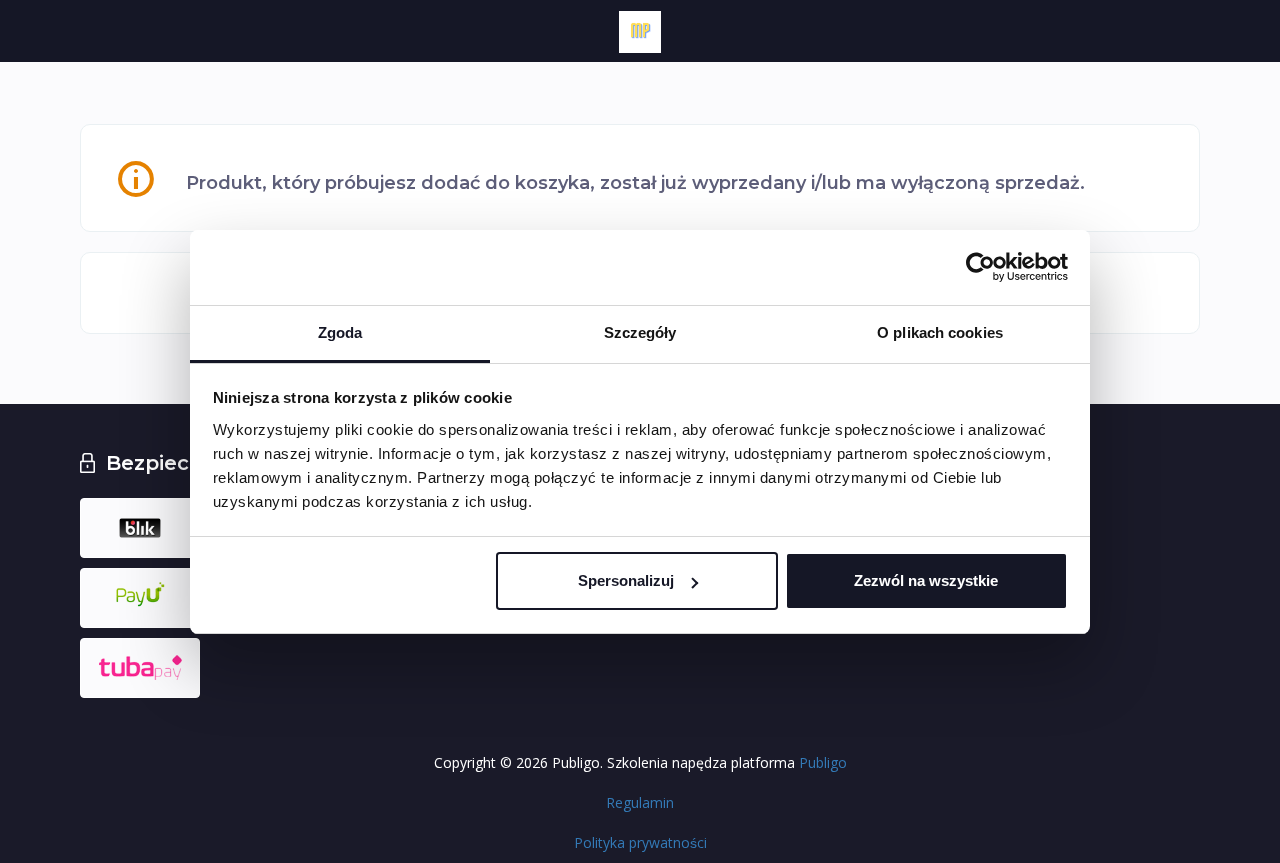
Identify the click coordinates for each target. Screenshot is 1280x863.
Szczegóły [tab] (640, 332)
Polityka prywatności (640, 842)
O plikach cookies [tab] (940, 332)
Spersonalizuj (626, 580)
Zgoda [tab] (340, 332)
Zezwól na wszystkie (926, 580)
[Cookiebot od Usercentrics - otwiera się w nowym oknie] (980, 267)
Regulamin (640, 802)
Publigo (823, 762)
